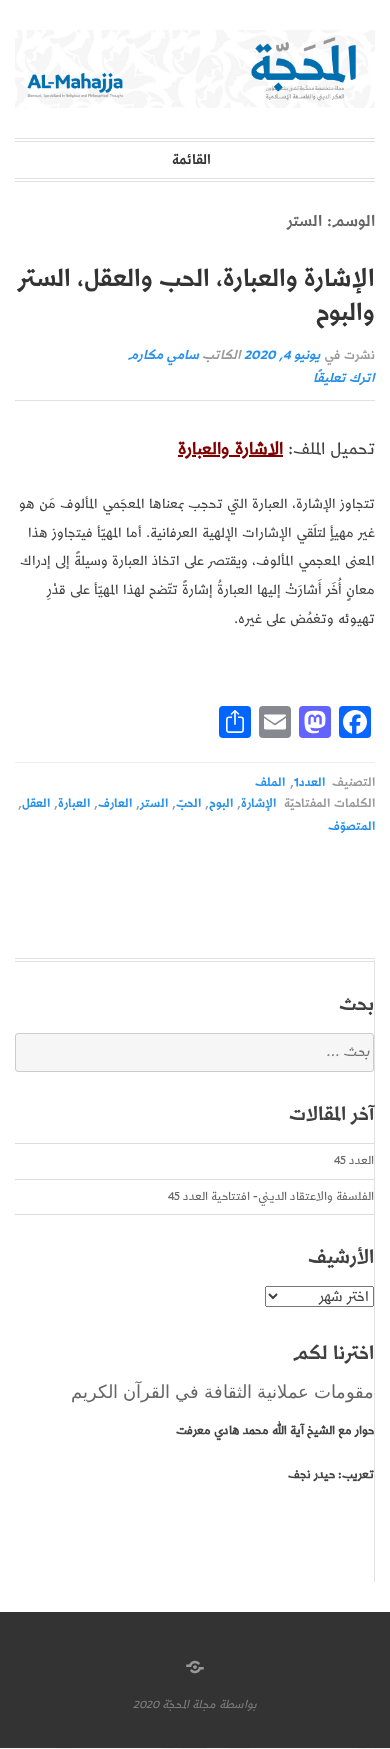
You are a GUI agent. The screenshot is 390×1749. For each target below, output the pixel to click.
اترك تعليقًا (344, 378)
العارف (115, 803)
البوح (221, 803)
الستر (154, 803)
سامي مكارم (163, 355)
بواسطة (238, 1704)
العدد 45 (354, 1160)
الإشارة (258, 803)
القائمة (191, 160)
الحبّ (188, 803)
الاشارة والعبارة (230, 449)
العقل (36, 803)
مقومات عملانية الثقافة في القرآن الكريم (222, 1392)
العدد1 (309, 782)
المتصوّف (351, 826)
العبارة (74, 803)
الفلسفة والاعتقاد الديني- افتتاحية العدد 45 (271, 1196)
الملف (270, 782)
